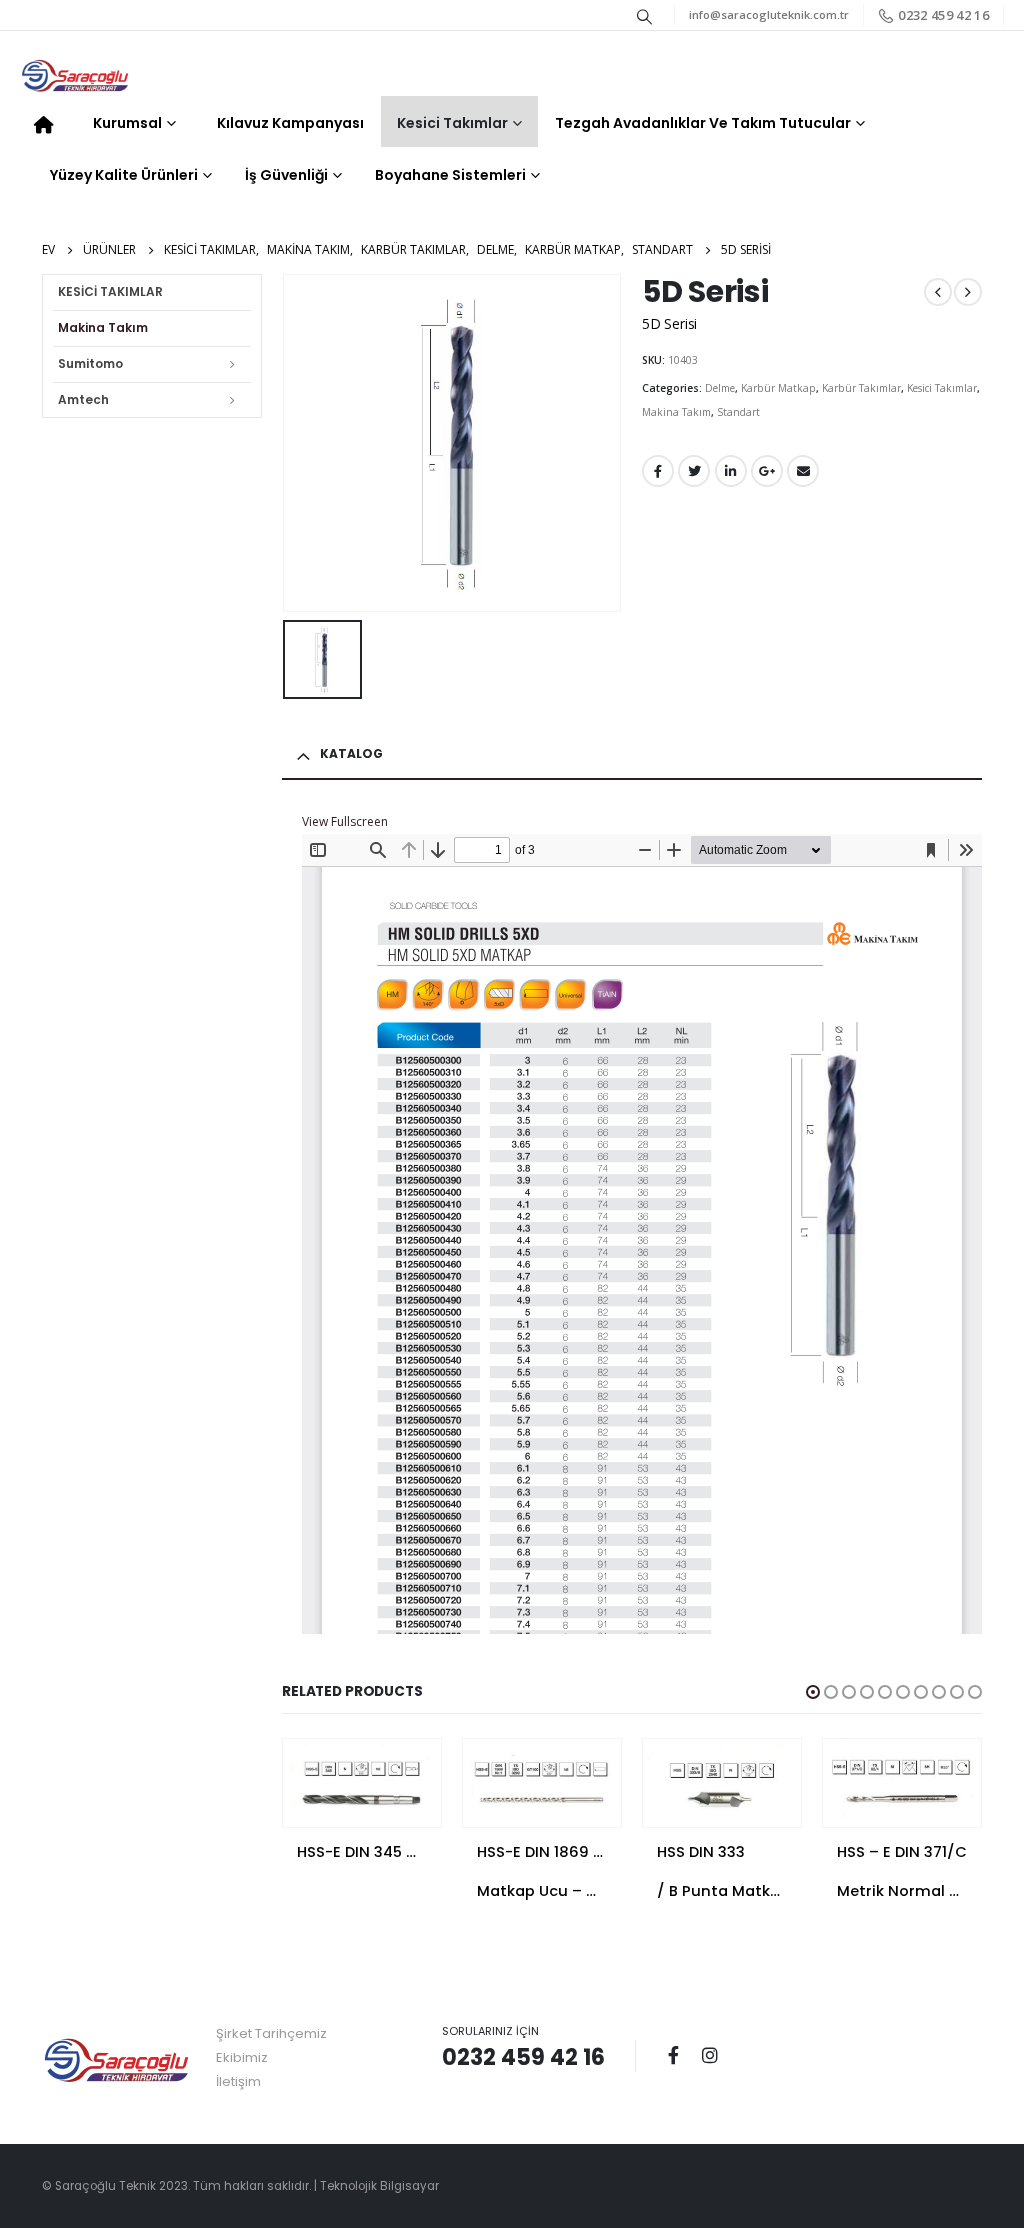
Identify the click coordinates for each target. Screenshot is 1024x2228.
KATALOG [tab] (351, 753)
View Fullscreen (345, 821)
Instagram (710, 2055)
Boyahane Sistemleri (450, 175)
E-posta (803, 471)
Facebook (658, 471)
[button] (813, 1692)
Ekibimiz (242, 2057)
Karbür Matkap (778, 388)
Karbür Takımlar (861, 388)
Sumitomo (90, 363)
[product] (362, 1780)
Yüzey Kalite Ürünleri (124, 175)
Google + (767, 471)
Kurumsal (127, 123)
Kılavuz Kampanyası (290, 123)
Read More (408, 1772)
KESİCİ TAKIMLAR (110, 291)
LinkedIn (731, 471)
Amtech (83, 399)
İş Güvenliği (286, 175)
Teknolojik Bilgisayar (379, 2186)
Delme (720, 388)
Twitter (694, 471)
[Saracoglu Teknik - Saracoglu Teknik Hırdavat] (75, 77)
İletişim (238, 2081)
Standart (738, 412)
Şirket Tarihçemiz (271, 2033)
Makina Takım (676, 412)
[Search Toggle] (645, 16)
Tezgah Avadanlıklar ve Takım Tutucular (703, 123)
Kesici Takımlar (452, 123)
